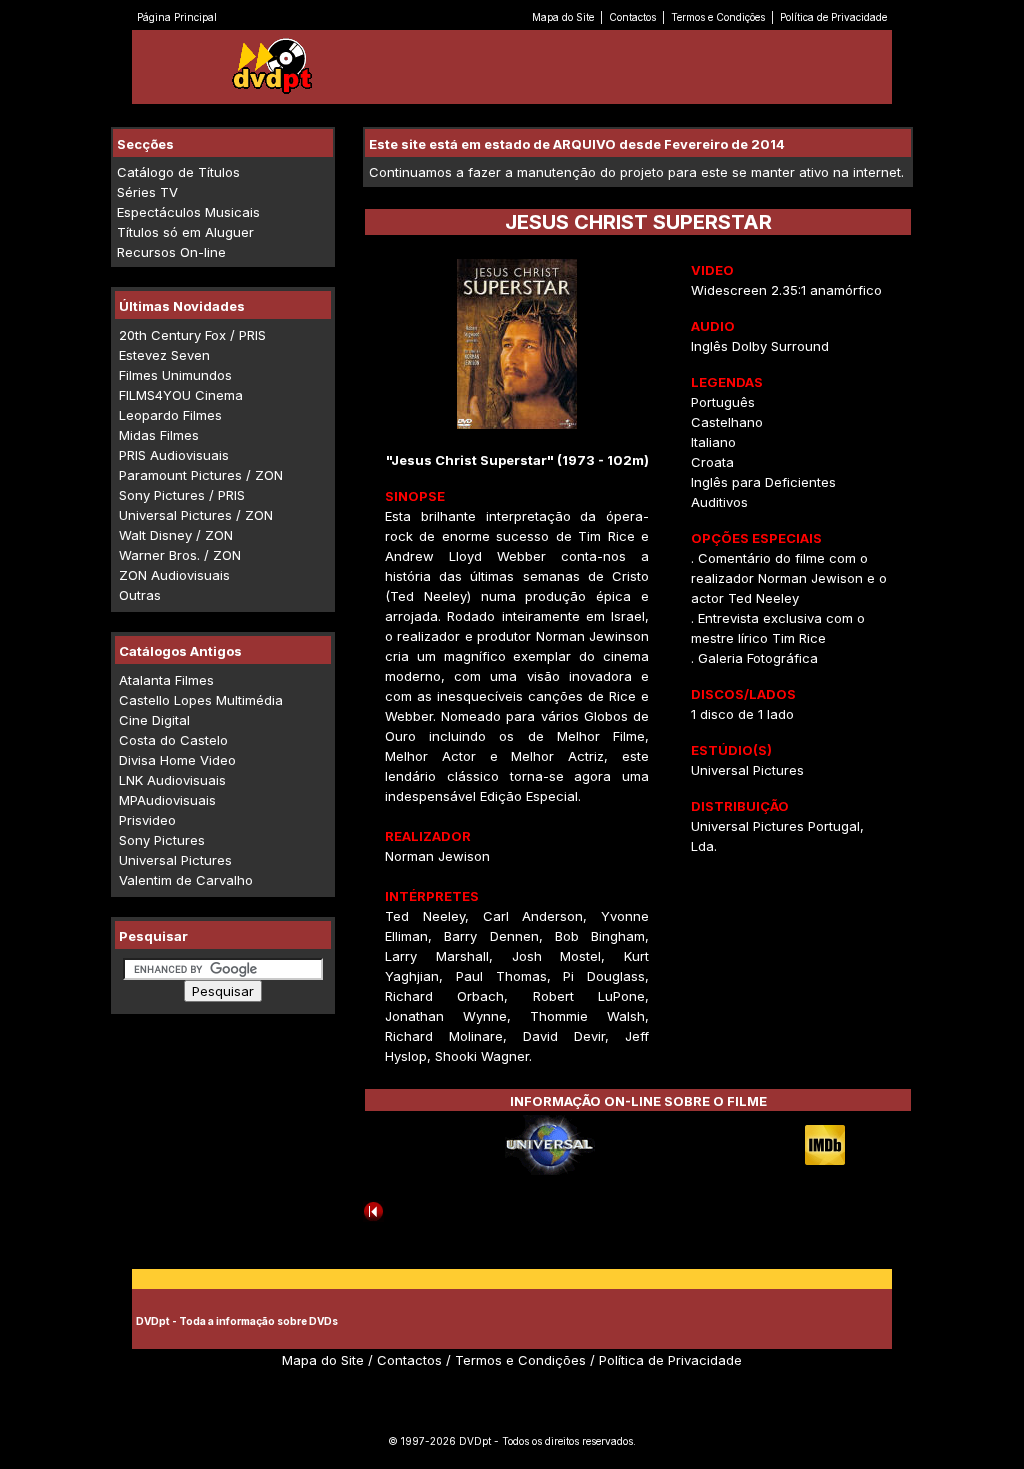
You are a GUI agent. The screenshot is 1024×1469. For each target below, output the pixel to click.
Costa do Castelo (173, 740)
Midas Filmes (159, 435)
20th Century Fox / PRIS (192, 335)
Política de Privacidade (833, 17)
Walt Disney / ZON (176, 535)
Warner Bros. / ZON (180, 555)
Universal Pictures (175, 860)
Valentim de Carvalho (186, 880)
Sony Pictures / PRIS (182, 495)
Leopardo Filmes (170, 415)
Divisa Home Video (177, 760)
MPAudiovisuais (167, 800)
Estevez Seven (164, 355)
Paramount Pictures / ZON (201, 475)
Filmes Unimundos (175, 375)
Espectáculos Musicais (188, 212)
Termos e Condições (718, 17)
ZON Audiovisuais (174, 575)
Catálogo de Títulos (178, 172)
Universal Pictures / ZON (196, 515)
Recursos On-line (171, 252)
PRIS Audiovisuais (174, 455)
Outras (140, 595)
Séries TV (147, 192)
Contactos (632, 17)
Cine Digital (154, 720)
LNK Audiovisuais (172, 780)
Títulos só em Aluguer (185, 232)
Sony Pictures (162, 840)
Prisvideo (147, 820)
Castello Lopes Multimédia (201, 700)
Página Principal (177, 17)
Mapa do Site (563, 17)
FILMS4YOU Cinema (181, 395)
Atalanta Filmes (166, 680)
